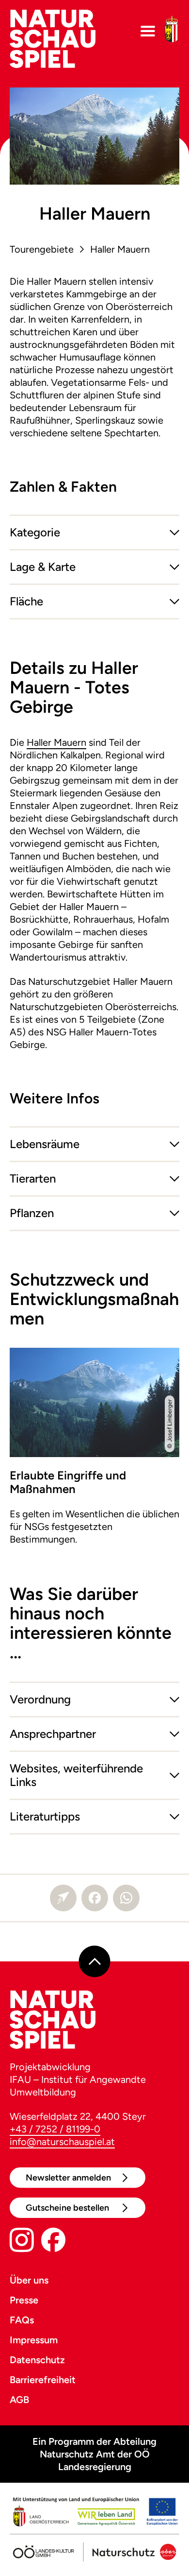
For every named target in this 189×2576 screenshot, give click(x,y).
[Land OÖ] (94, 2513)
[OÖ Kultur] (44, 2549)
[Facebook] (95, 1898)
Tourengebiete (42, 249)
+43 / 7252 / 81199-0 (55, 2129)
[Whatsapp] (126, 1898)
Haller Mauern (120, 249)
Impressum (34, 2340)
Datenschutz (37, 2360)
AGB (19, 2400)
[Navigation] (148, 31)
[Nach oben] (95, 1961)
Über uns (29, 2280)
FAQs (22, 2320)
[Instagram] (22, 2242)
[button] (94, 532)
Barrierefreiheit (43, 2380)
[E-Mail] (63, 1898)
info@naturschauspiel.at (62, 2142)
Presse (24, 2300)
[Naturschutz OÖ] (128, 2549)
